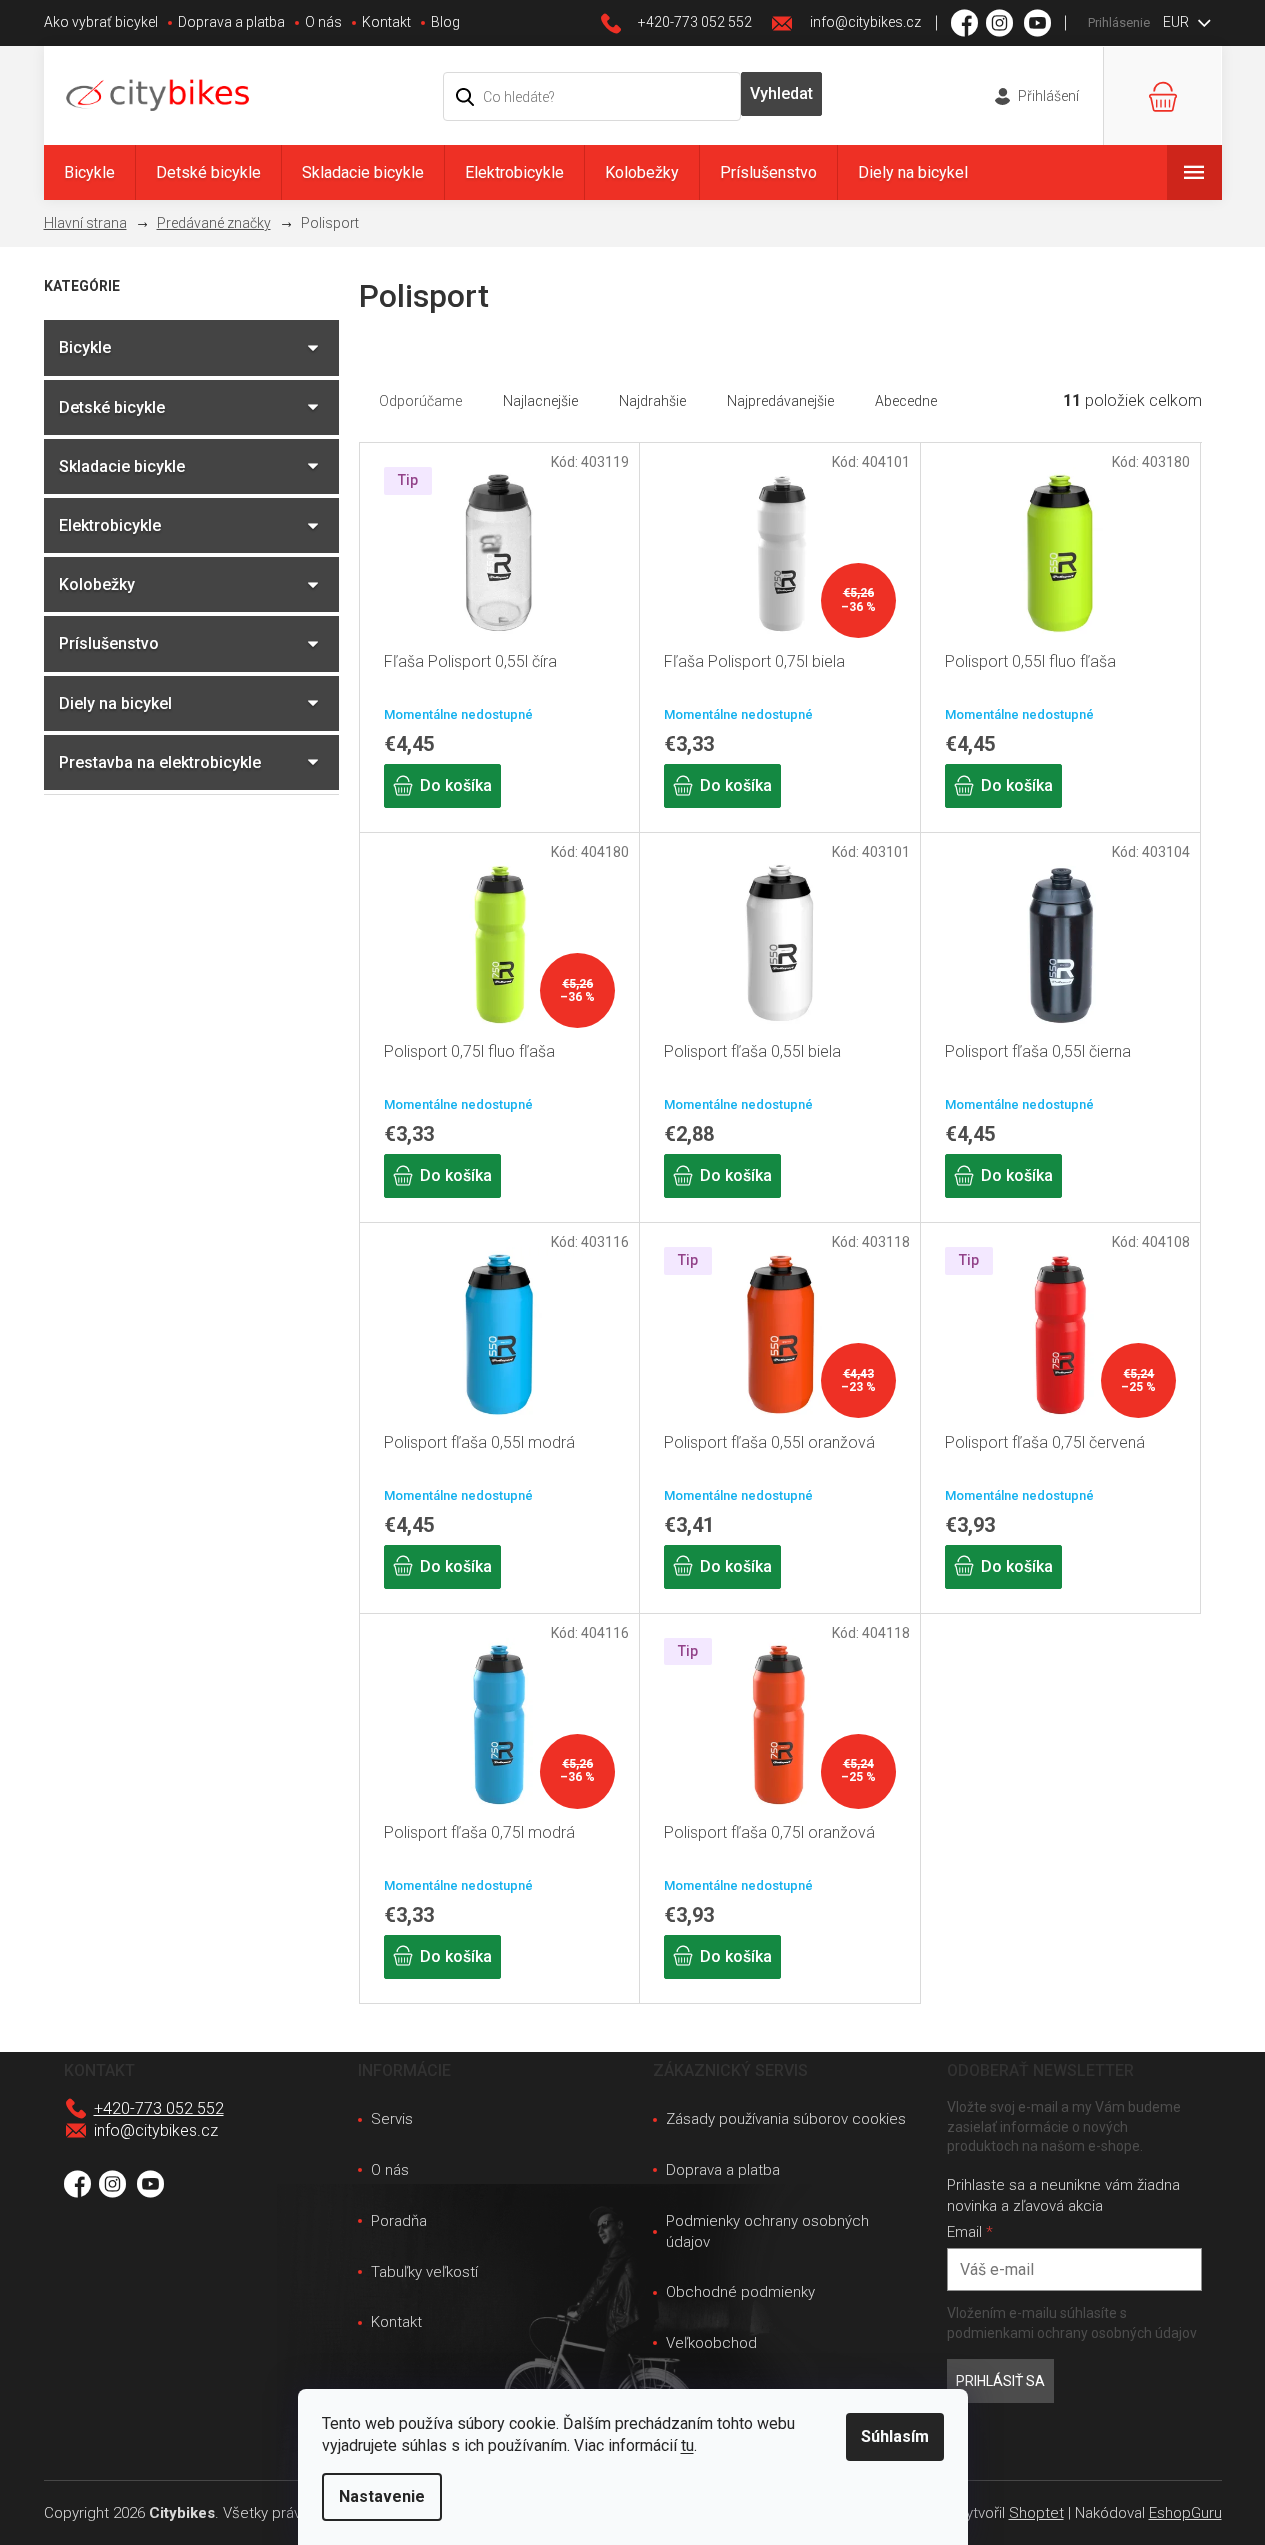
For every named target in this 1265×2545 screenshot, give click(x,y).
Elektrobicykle (110, 525)
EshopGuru (1185, 2513)
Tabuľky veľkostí (424, 2272)
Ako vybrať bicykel (101, 22)
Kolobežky (97, 584)
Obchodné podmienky (740, 2292)
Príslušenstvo (109, 643)
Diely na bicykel (115, 703)
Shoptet (1036, 2513)
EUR (1177, 22)
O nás (323, 22)
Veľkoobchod (711, 2343)
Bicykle (85, 347)
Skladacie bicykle (122, 466)
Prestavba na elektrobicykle (160, 762)
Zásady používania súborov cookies (786, 2119)
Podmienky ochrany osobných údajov (767, 2231)
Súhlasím (895, 2436)
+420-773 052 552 (159, 2108)
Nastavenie (382, 2496)
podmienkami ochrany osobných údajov (1072, 2333)
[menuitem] (89, 172)
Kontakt (386, 22)
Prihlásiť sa (1000, 2381)
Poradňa (399, 2221)
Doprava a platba (231, 22)
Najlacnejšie (540, 401)
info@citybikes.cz (156, 2130)
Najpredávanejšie (780, 401)
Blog (445, 22)
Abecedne (906, 401)
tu (687, 2445)
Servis (392, 2119)
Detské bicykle (112, 407)
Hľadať (782, 94)
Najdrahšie (652, 401)
